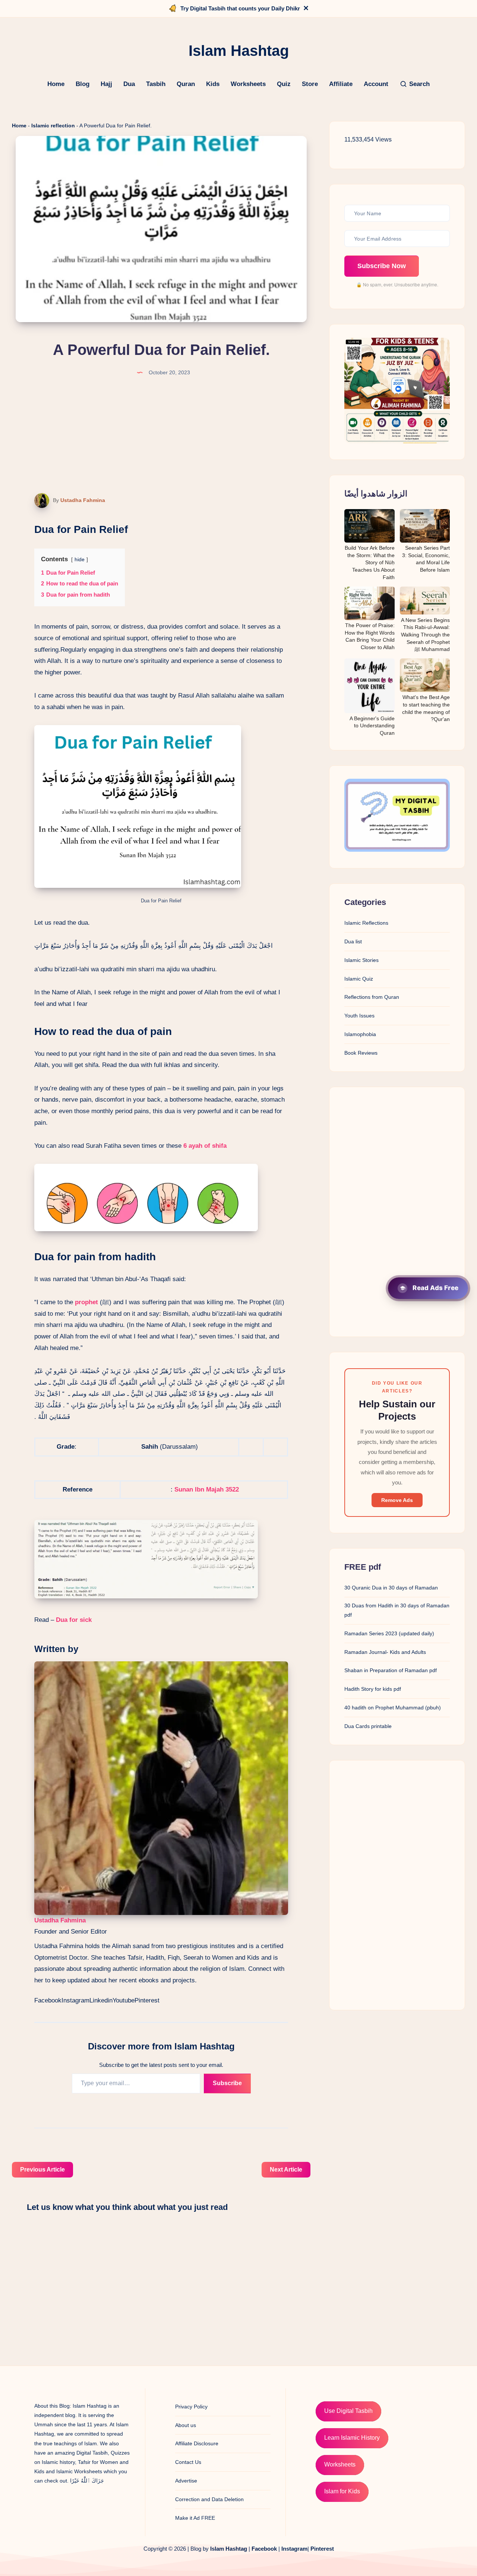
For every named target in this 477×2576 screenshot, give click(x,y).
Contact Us (188, 2462)
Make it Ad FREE (195, 2518)
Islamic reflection (53, 126)
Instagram (75, 2000)
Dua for (66, 1620)
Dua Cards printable (368, 1726)
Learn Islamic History (352, 2438)
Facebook (48, 2000)
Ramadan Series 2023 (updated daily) (389, 1633)
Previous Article (42, 2170)
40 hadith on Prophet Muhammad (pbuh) (393, 1708)
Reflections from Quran (372, 997)
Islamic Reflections (366, 923)
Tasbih (156, 84)
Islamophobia (360, 1035)
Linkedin (101, 2000)
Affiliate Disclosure (197, 2443)
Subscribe (227, 2083)
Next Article (286, 2170)
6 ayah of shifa (205, 1146)
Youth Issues (359, 1016)
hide (80, 560)
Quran (186, 84)
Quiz (284, 84)
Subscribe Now (382, 266)
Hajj (106, 84)
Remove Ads (397, 1500)
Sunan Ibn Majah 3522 (207, 1489)
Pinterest (147, 2000)
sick (85, 1620)
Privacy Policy (191, 2407)
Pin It (37, 501)
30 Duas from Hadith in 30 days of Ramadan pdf (397, 1610)
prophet (86, 1302)
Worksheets (248, 84)
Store (310, 84)
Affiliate (341, 84)
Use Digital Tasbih (348, 2411)
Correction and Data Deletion (209, 2499)
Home (56, 84)
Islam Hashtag (229, 2549)
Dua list (353, 942)
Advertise (186, 2481)
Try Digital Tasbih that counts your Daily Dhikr (240, 8)
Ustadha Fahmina (83, 500)
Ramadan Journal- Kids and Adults (385, 1652)
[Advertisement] (397, 1212)
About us (186, 2425)
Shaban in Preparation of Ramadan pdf (391, 1670)
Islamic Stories (361, 960)
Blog (83, 84)
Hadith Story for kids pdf (373, 1689)
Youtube (124, 2000)
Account (376, 84)
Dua (129, 84)
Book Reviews (361, 1053)
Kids (213, 84)
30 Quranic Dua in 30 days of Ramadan (391, 1588)
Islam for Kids (342, 2491)
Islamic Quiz (359, 979)
